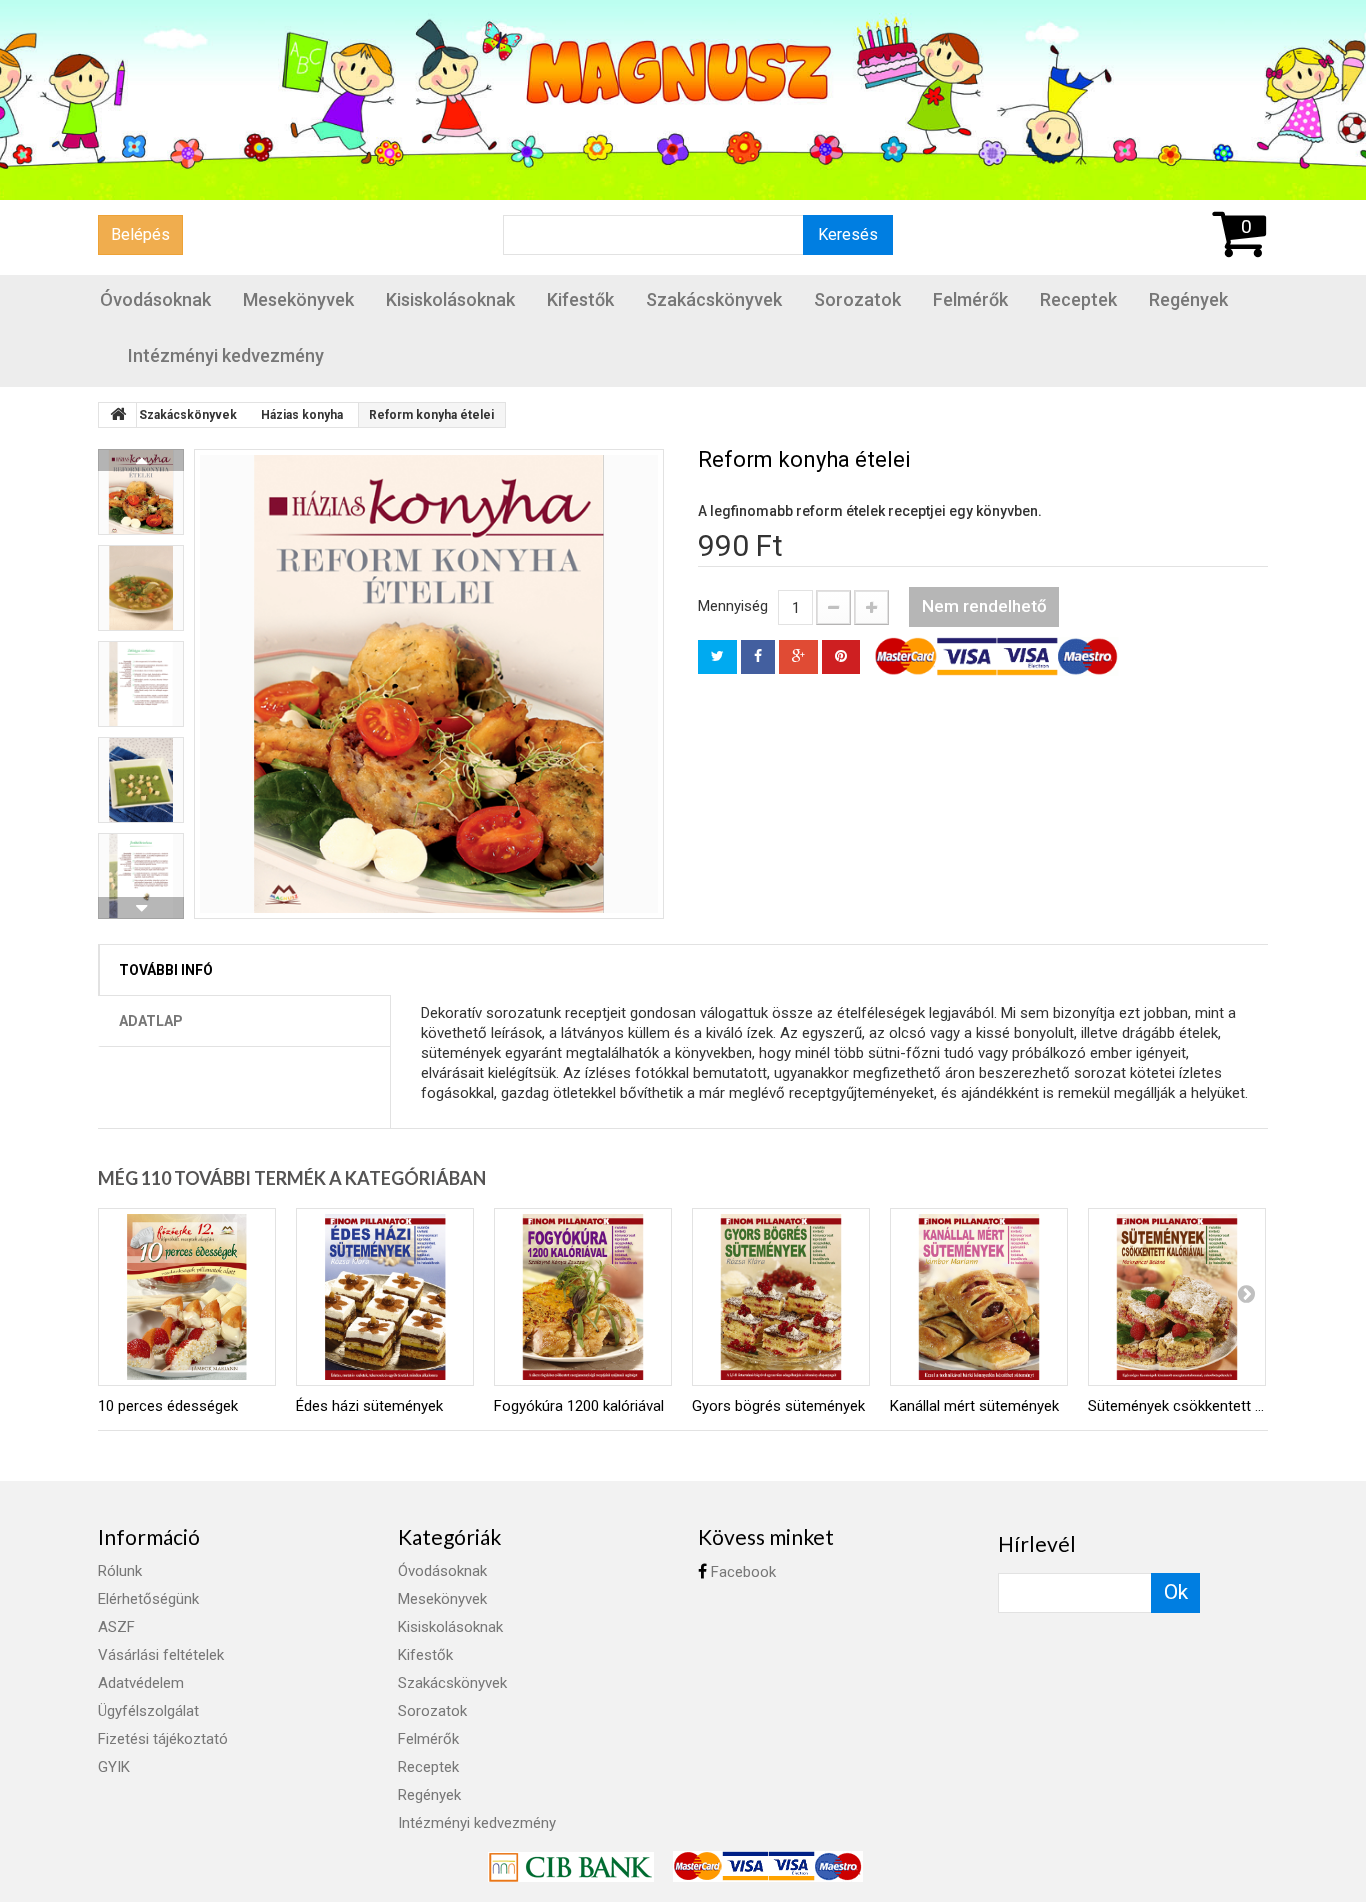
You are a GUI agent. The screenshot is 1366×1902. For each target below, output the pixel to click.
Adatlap (151, 1021)
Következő (141, 908)
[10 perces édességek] (187, 1297)
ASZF (116, 1627)
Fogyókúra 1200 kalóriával (579, 1406)
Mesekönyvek (298, 299)
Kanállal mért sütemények (974, 1406)
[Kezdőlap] (118, 415)
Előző (141, 460)
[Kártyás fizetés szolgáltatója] (573, 1865)
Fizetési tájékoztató (163, 1739)
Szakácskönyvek (714, 299)
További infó (166, 970)
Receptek (1078, 299)
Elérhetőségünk (148, 1599)
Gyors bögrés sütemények (778, 1406)
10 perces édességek (168, 1406)
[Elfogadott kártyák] (768, 1865)
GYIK (114, 1767)
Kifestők (580, 299)
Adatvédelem (141, 1683)
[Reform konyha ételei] (429, 684)
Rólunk (120, 1571)
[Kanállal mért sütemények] (979, 1297)
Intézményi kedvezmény (226, 355)
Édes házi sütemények (369, 1406)
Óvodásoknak (155, 299)
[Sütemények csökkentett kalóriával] (1177, 1297)
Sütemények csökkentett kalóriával (1177, 1406)
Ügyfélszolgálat (148, 1711)
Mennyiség (733, 606)
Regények (1188, 299)
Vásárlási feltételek (161, 1655)
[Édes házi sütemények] (385, 1297)
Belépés (140, 234)
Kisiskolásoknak (450, 299)
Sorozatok (857, 299)
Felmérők (970, 299)
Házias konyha (302, 415)
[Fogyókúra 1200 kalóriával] (583, 1297)
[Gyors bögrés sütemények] (781, 1297)
